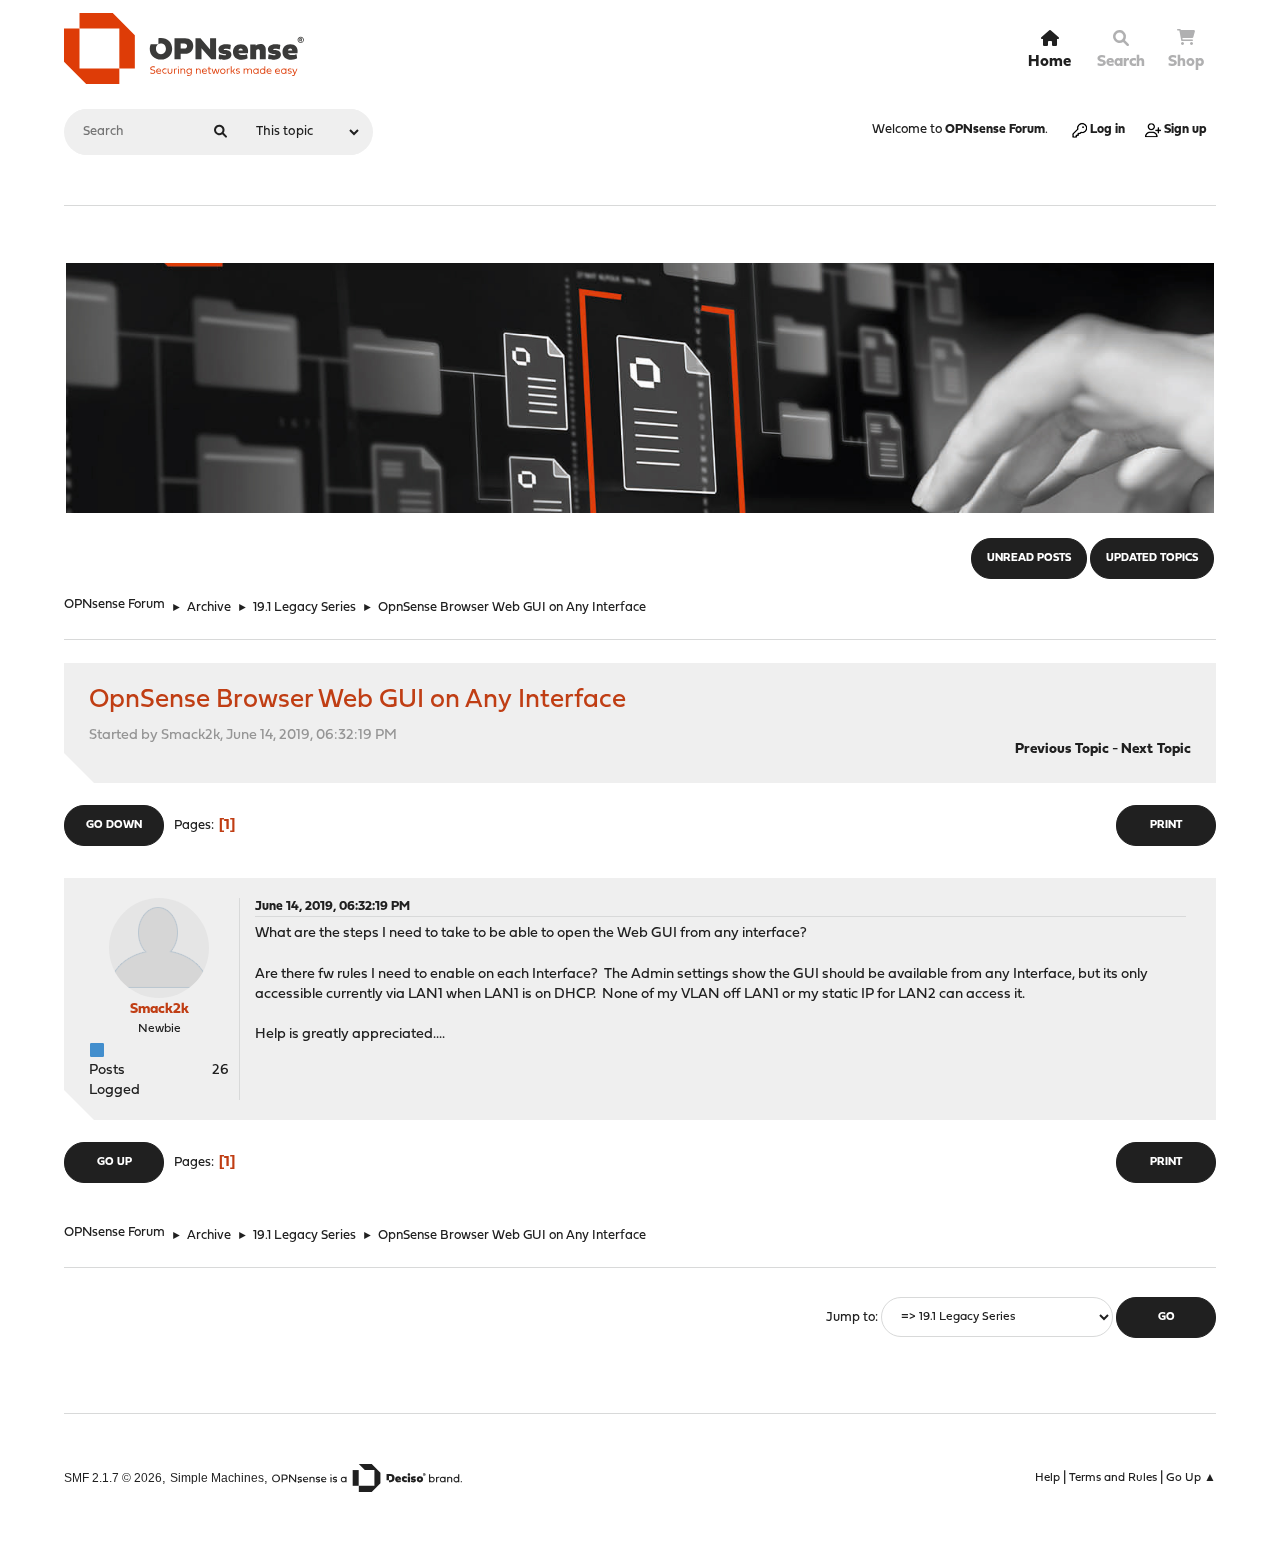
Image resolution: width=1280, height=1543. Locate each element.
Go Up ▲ (1191, 1478)
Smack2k (159, 1009)
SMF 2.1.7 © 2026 (113, 1477)
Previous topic (1062, 749)
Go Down (114, 825)
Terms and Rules (1113, 1478)
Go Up (114, 1162)
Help (1047, 1478)
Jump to (850, 1317)
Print (1166, 825)
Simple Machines (217, 1477)
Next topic (1156, 749)
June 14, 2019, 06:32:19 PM (332, 906)
